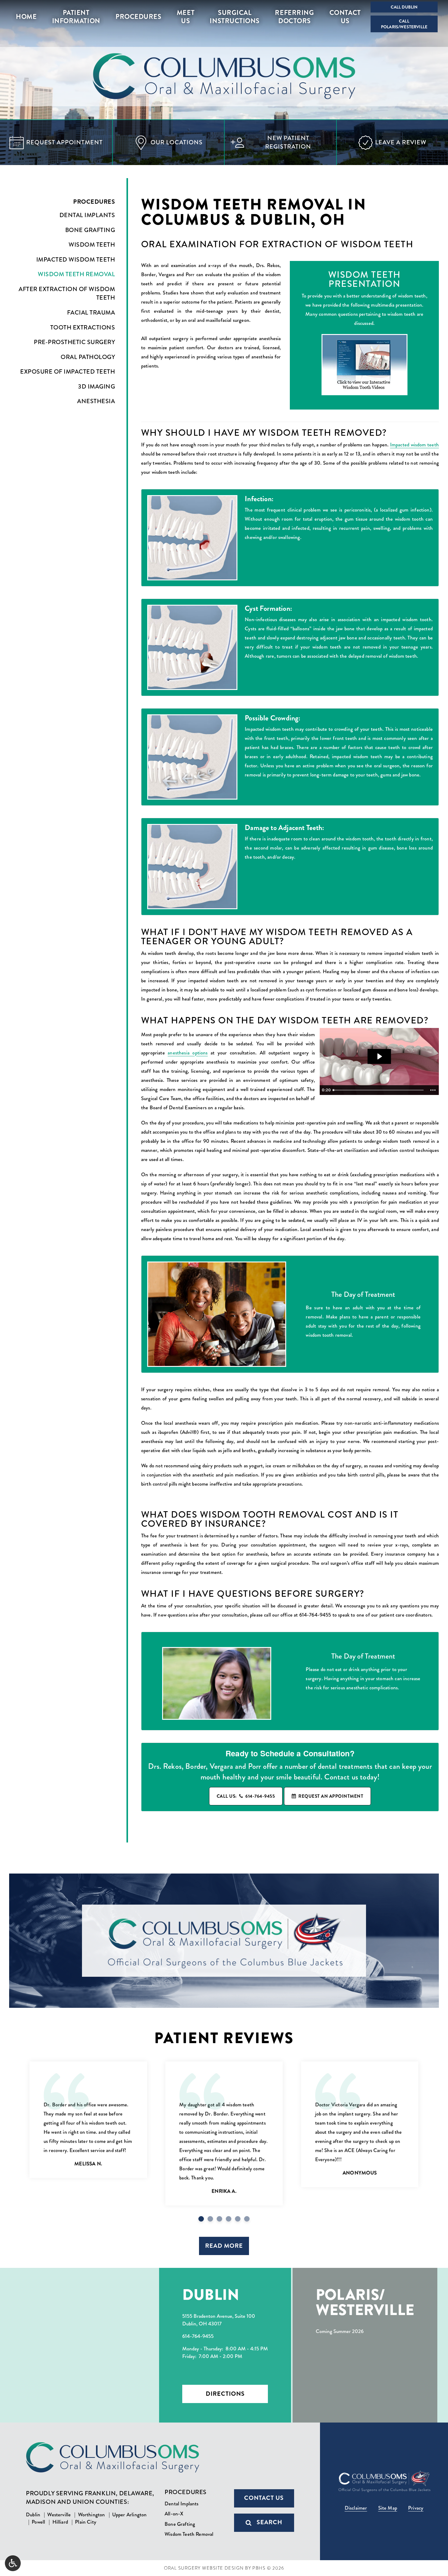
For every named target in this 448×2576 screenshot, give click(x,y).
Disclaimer (356, 2508)
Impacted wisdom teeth (414, 445)
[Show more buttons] (433, 1090)
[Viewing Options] (13, 2563)
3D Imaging (96, 387)
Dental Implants (87, 215)
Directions (225, 2394)
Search (269, 2522)
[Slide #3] (229, 2219)
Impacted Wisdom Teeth (76, 260)
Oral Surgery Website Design (204, 2568)
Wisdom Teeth (92, 245)
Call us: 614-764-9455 (246, 1796)
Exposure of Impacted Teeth (68, 372)
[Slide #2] (219, 2219)
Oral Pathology (88, 357)
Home (26, 17)
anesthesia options (188, 1053)
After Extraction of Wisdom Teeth (67, 294)
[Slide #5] (247, 2219)
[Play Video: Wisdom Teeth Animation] (379, 1056)
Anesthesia (96, 401)
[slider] (379, 1090)
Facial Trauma (91, 313)
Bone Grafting (90, 230)
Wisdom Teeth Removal (76, 274)
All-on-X (174, 2514)
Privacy (416, 2508)
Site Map (388, 2508)
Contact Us (264, 2498)
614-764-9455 (315, 1615)
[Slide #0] (201, 2219)
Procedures (138, 17)
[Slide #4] (238, 2219)
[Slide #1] (210, 2219)
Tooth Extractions (83, 328)
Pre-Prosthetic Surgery (74, 342)
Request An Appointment (331, 1796)
